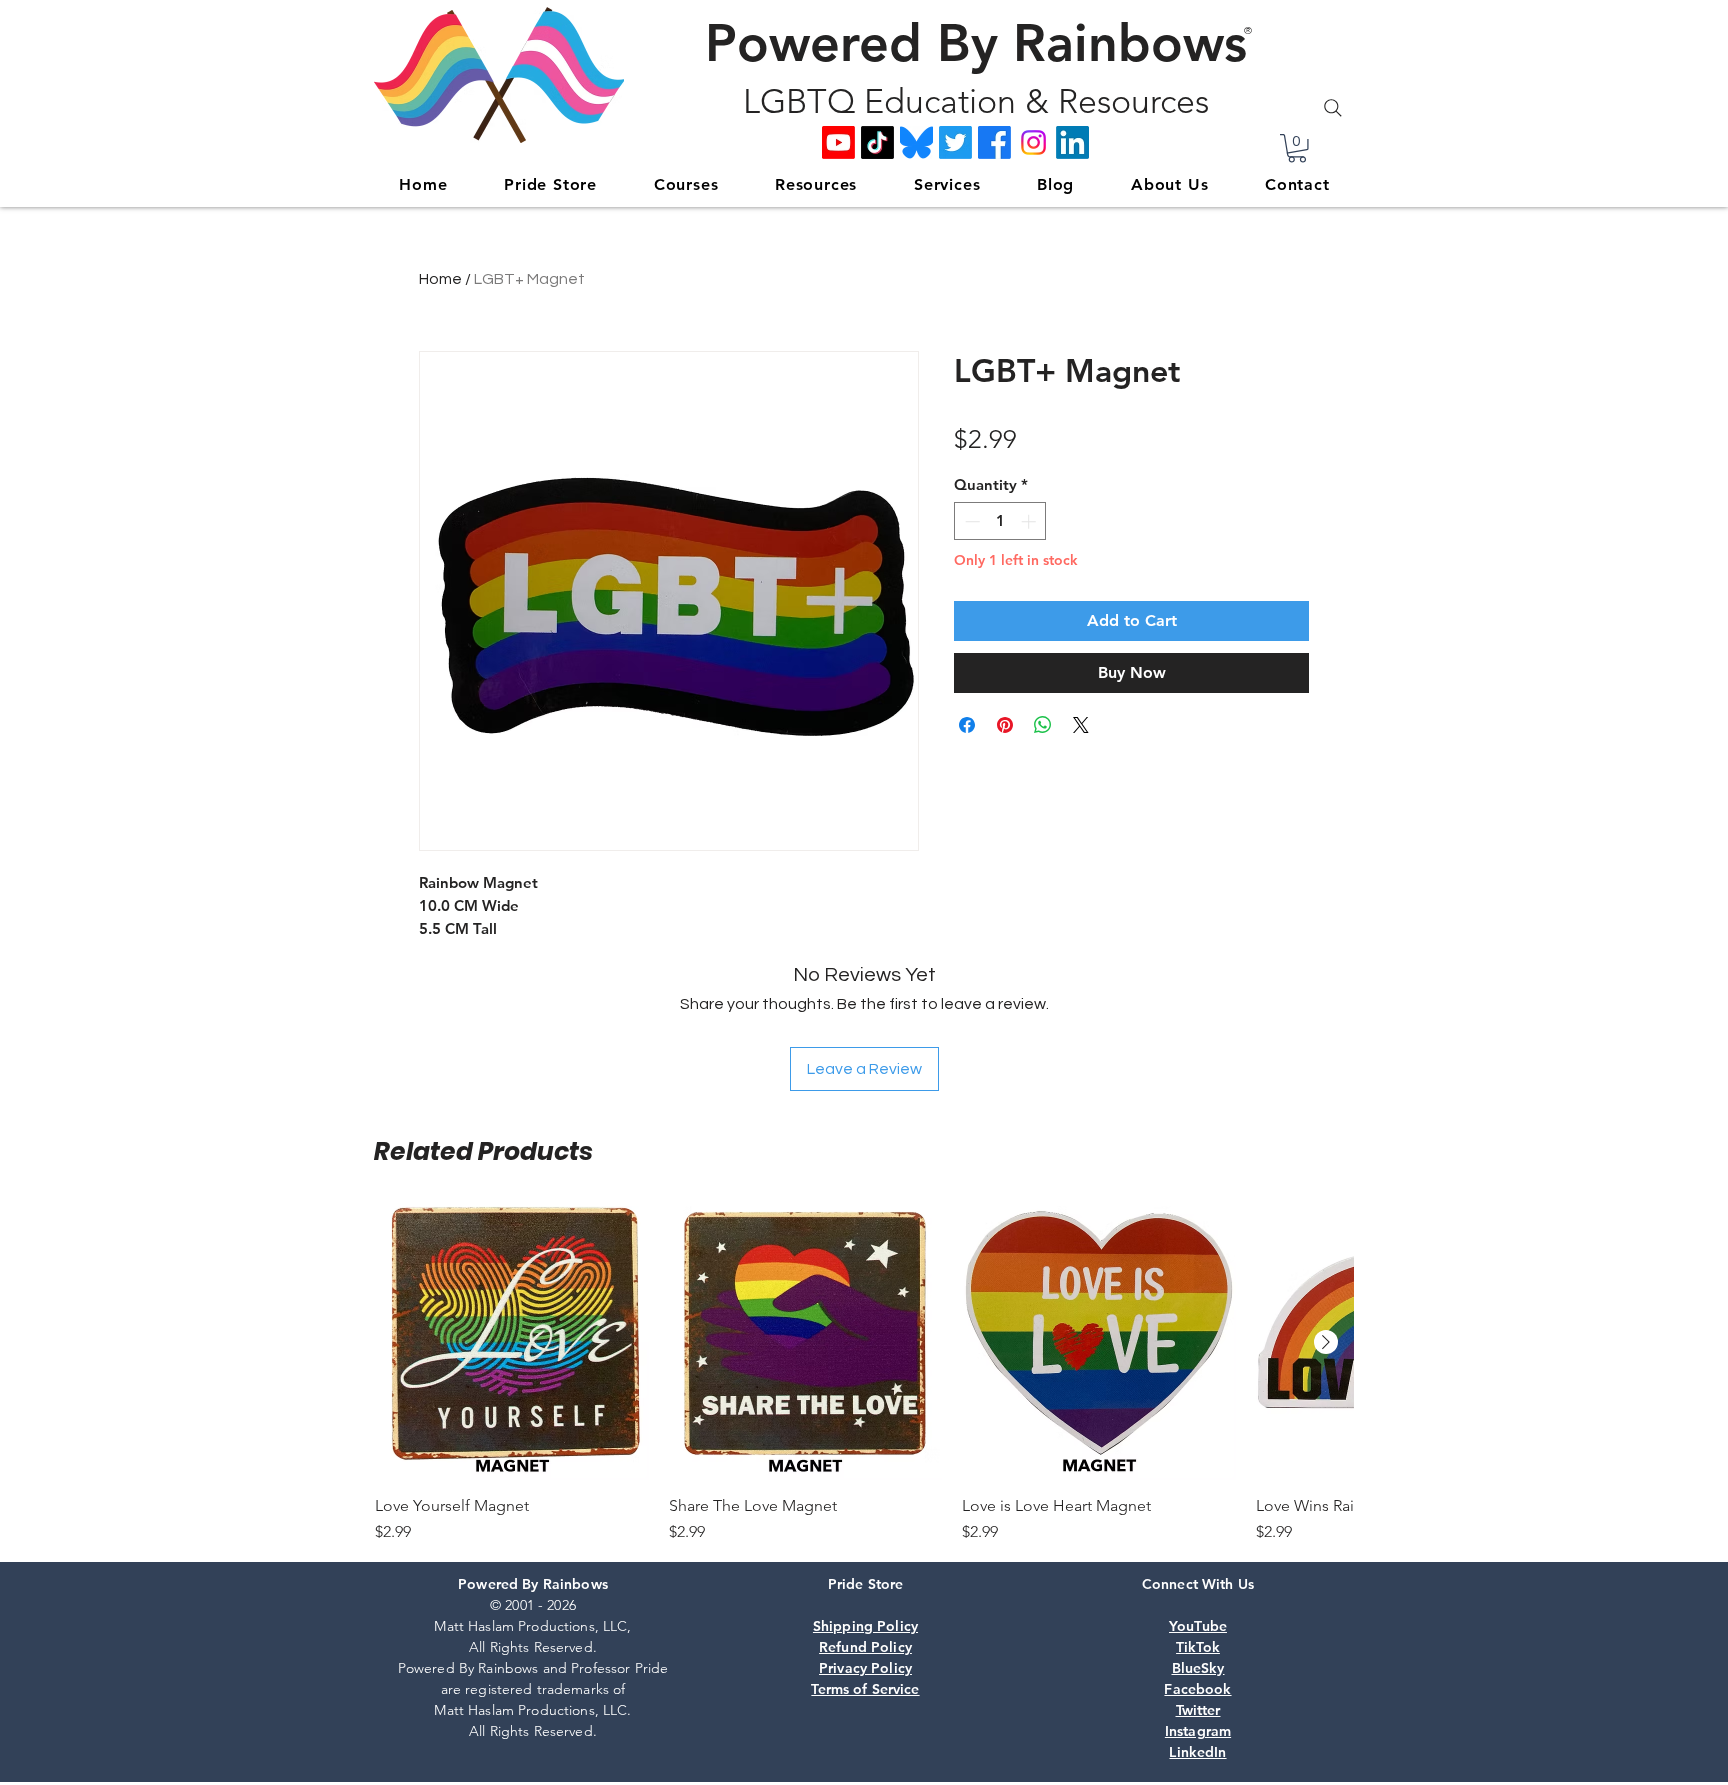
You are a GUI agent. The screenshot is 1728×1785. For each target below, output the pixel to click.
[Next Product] (1326, 1342)
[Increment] (1030, 521)
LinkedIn (1197, 1752)
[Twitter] (955, 142)
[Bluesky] (916, 142)
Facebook (1197, 1689)
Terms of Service (865, 1689)
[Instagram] (1033, 142)
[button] (1297, 148)
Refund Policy (865, 1647)
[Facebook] (994, 142)
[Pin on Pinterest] (1005, 725)
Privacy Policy (865, 1668)
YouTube (1198, 1626)
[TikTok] (877, 142)
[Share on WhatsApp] (1043, 725)
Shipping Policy (865, 1626)
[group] (864, 1375)
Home (440, 279)
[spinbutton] (1000, 521)
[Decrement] (970, 521)
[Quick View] (512, 1343)
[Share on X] (1081, 725)
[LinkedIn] (1072, 142)
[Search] (1333, 108)
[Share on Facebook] (967, 725)
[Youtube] (838, 142)
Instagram (1198, 1731)
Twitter (1198, 1710)
